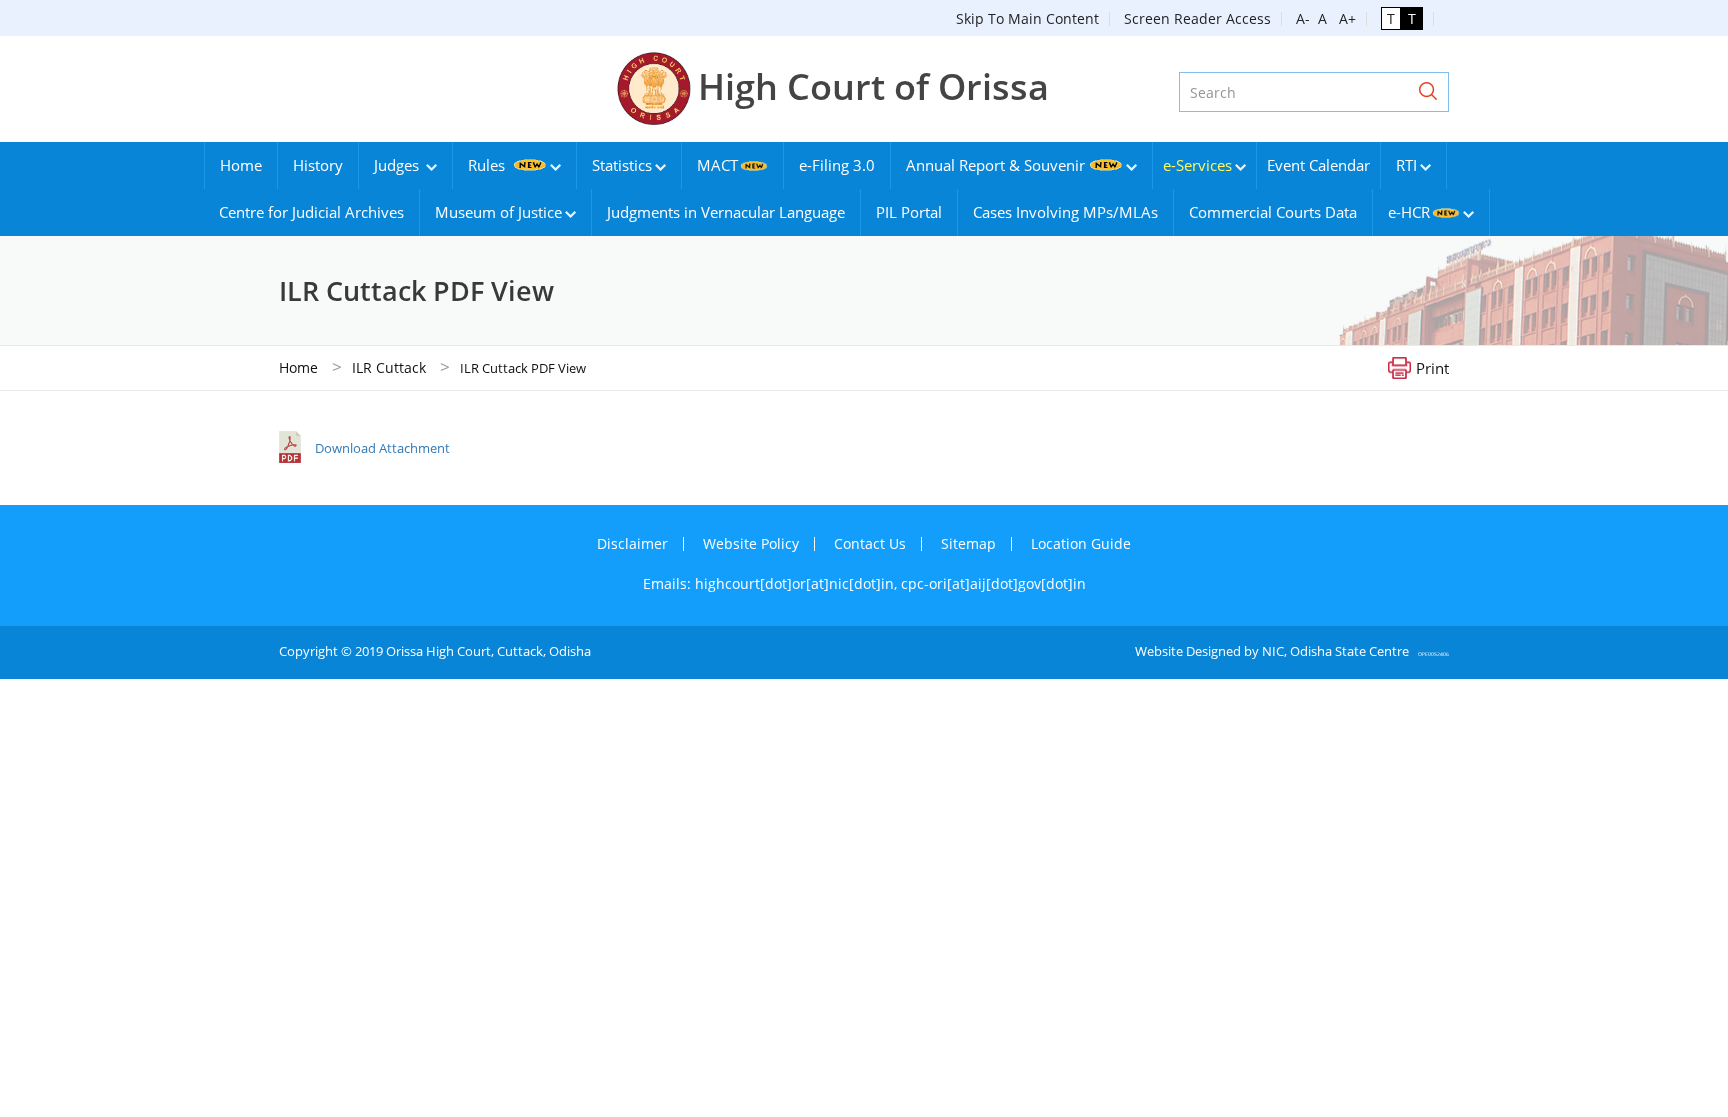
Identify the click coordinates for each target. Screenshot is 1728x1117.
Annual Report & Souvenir (995, 165)
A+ (1343, 18)
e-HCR (1409, 212)
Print (1432, 367)
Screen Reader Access (1197, 18)
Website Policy (751, 543)
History (318, 165)
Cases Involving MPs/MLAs (1065, 212)
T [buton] (1391, 18)
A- (1303, 18)
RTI (1406, 165)
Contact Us (870, 543)
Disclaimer (632, 543)
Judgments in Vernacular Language (726, 212)
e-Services (1197, 165)
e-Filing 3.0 (837, 165)
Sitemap (968, 543)
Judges (398, 165)
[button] (1428, 92)
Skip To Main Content (1027, 18)
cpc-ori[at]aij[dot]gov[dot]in (993, 583)
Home (241, 165)
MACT (717, 165)
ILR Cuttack (389, 367)
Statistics (622, 165)
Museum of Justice (498, 212)
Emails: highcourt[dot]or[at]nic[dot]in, (772, 583)
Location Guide (1081, 543)
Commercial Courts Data (1273, 212)
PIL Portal (909, 212)
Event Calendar (1318, 165)
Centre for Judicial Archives (311, 212)
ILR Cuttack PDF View (523, 368)
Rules (488, 165)
